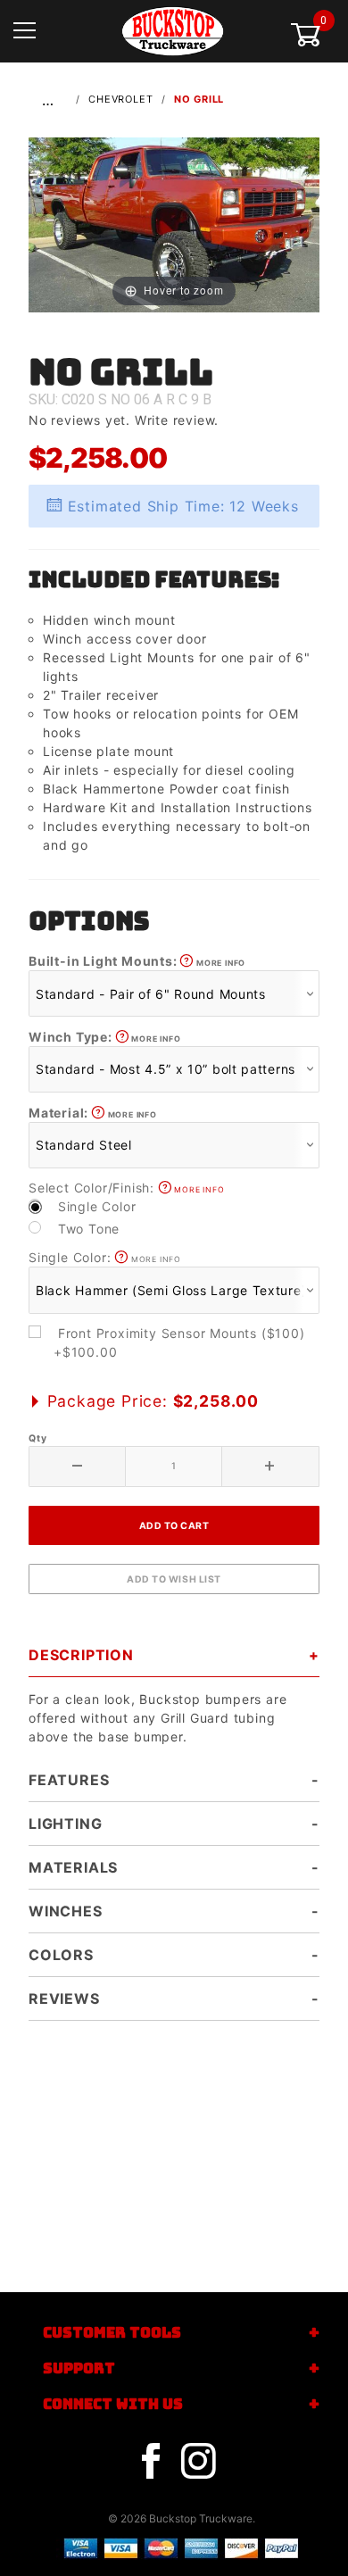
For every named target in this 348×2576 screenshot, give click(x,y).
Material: (93, 1113)
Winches (66, 1911)
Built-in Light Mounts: (137, 961)
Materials (73, 1867)
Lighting (65, 1824)
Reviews (64, 1998)
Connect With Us (113, 2404)
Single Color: (105, 1257)
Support (79, 2368)
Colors (61, 1955)
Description (81, 1655)
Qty (37, 1438)
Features (69, 1780)
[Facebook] (151, 2462)
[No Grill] (174, 224)
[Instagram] (198, 2462)
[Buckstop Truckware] (173, 30)
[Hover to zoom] (174, 224)
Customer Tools (112, 2333)
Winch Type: (104, 1037)
